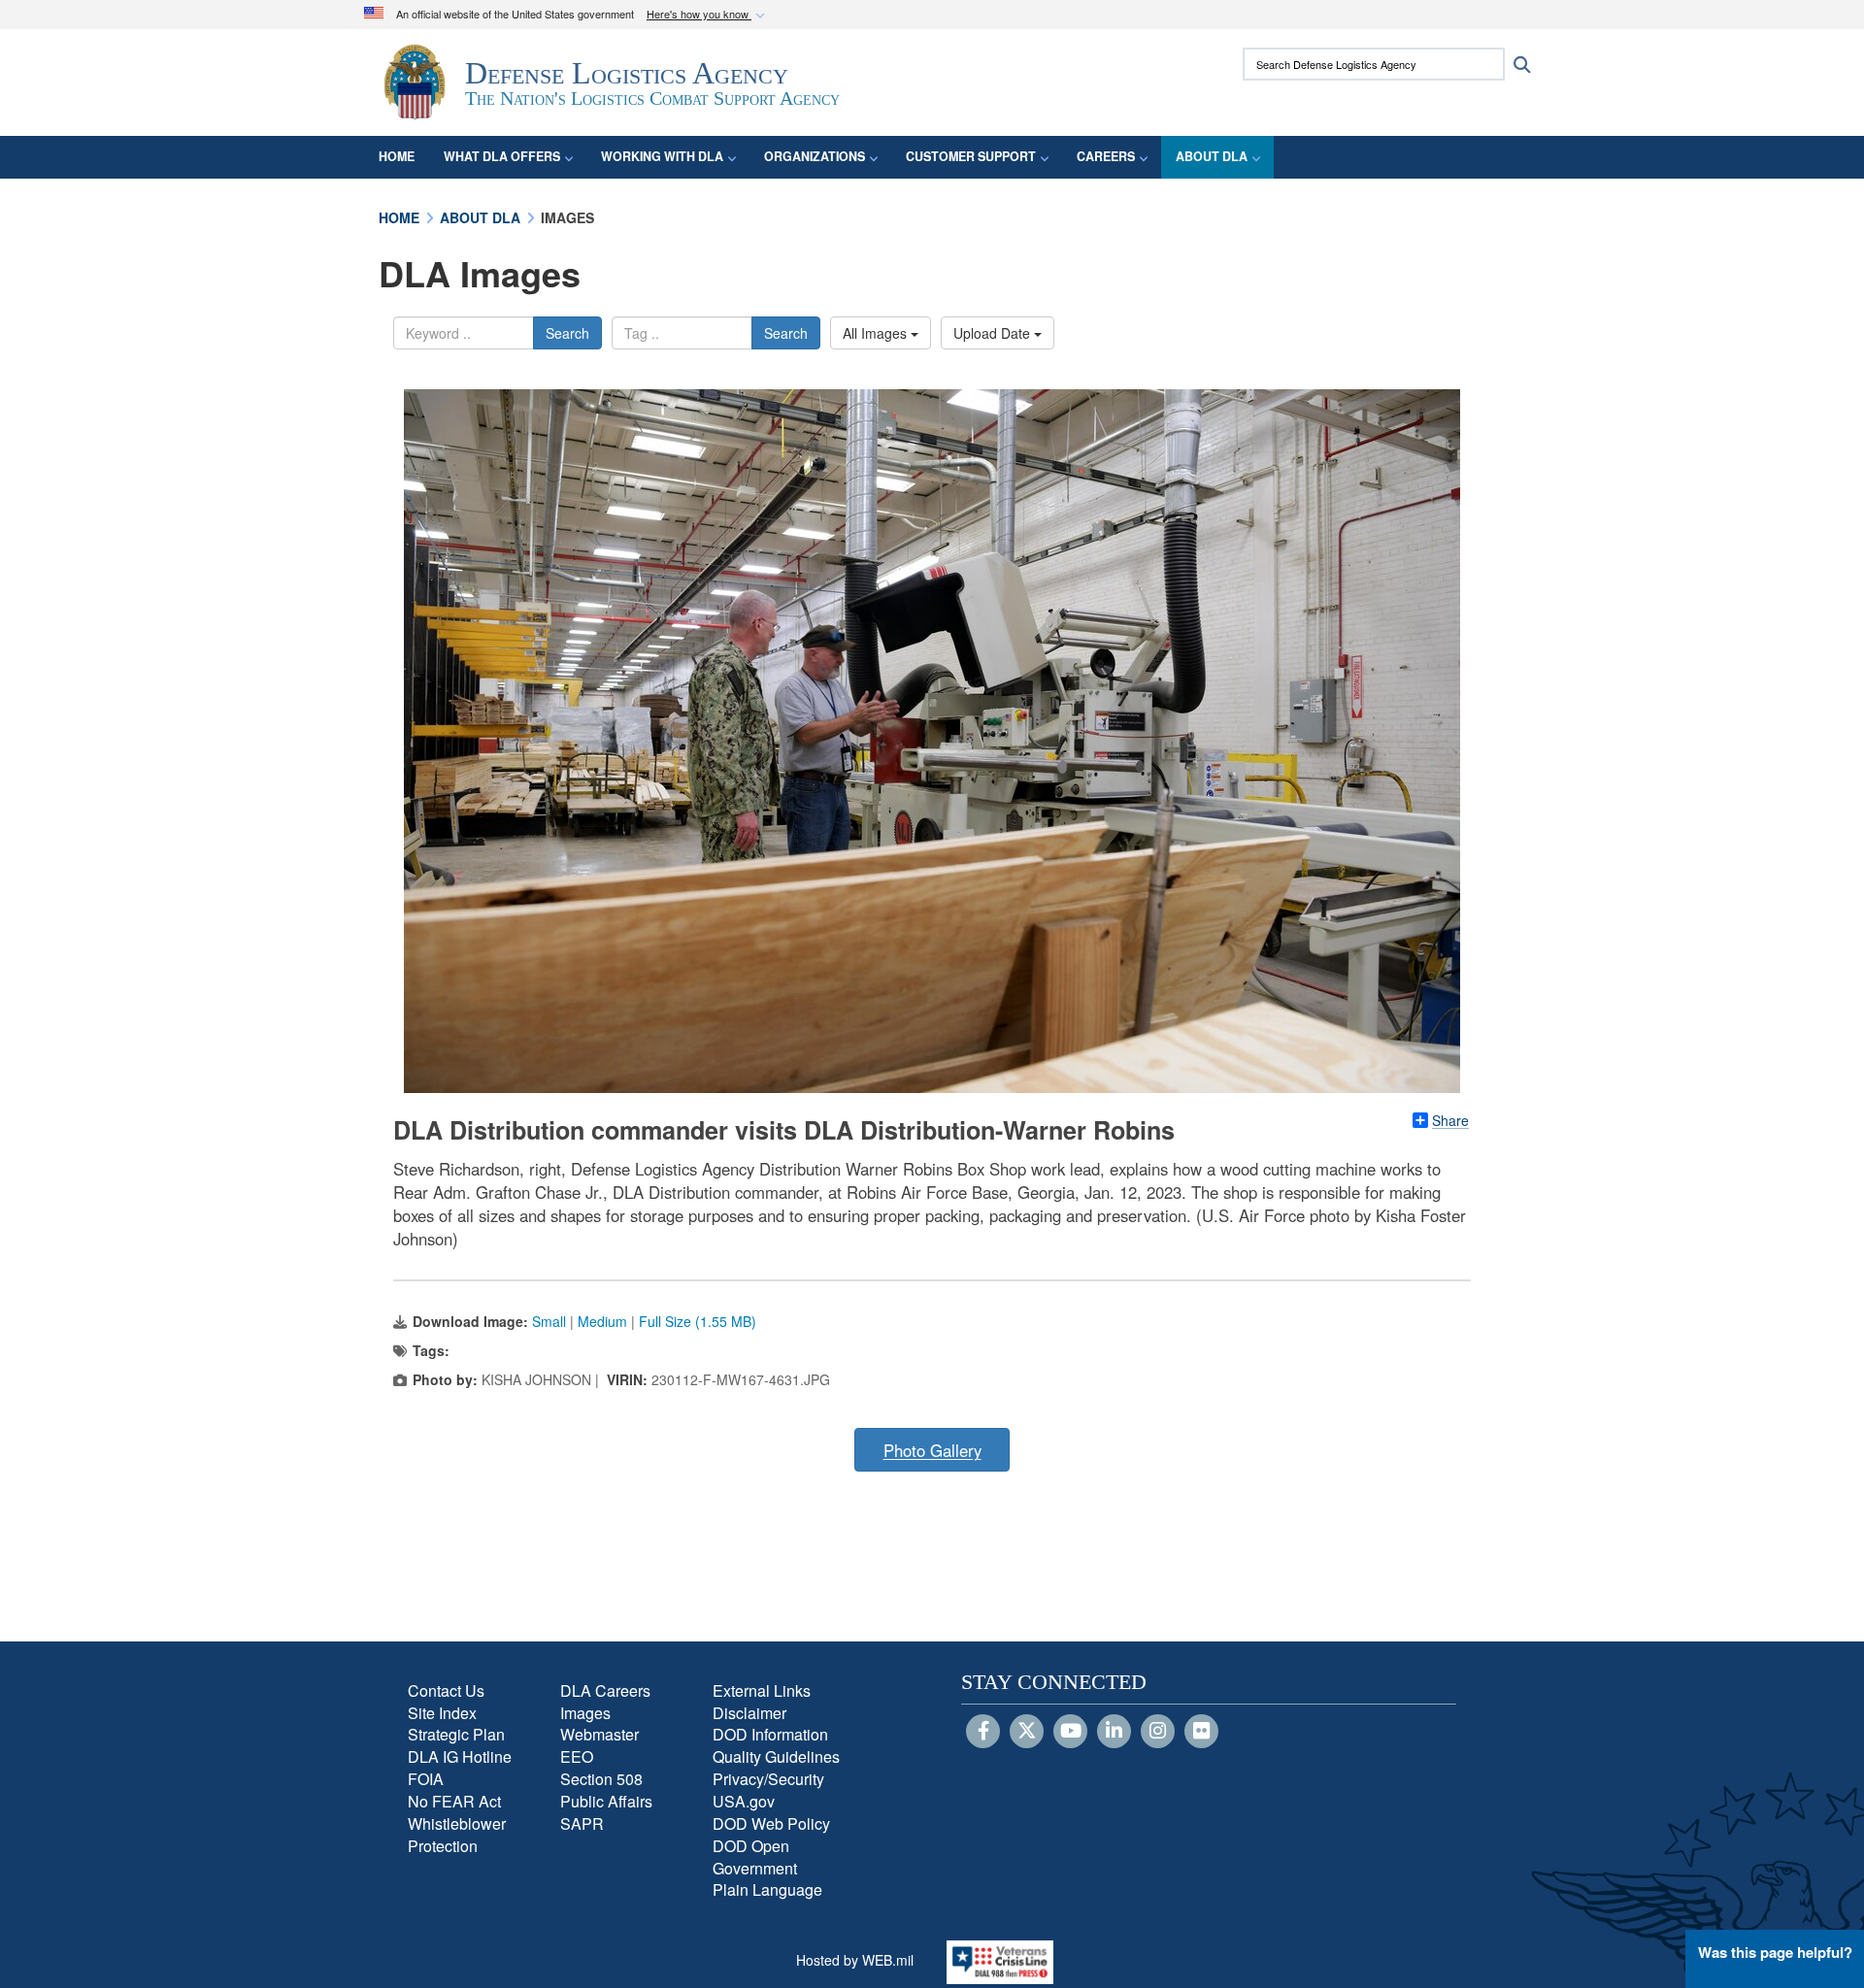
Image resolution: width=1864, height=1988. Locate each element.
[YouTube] (1070, 1732)
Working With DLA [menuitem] (662, 156)
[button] (708, 15)
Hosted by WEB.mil (855, 1960)
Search (567, 333)
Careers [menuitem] (1106, 156)
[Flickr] (1201, 1732)
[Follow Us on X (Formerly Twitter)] (1027, 1732)
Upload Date (994, 333)
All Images (877, 333)
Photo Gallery (932, 1450)
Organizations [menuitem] (815, 156)
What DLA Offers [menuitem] (502, 156)
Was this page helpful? (1775, 1952)
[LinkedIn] (1114, 1732)
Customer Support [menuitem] (971, 156)
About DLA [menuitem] (1212, 156)
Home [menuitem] (397, 156)
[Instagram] (1158, 1732)
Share (1450, 1120)
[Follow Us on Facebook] (983, 1732)
